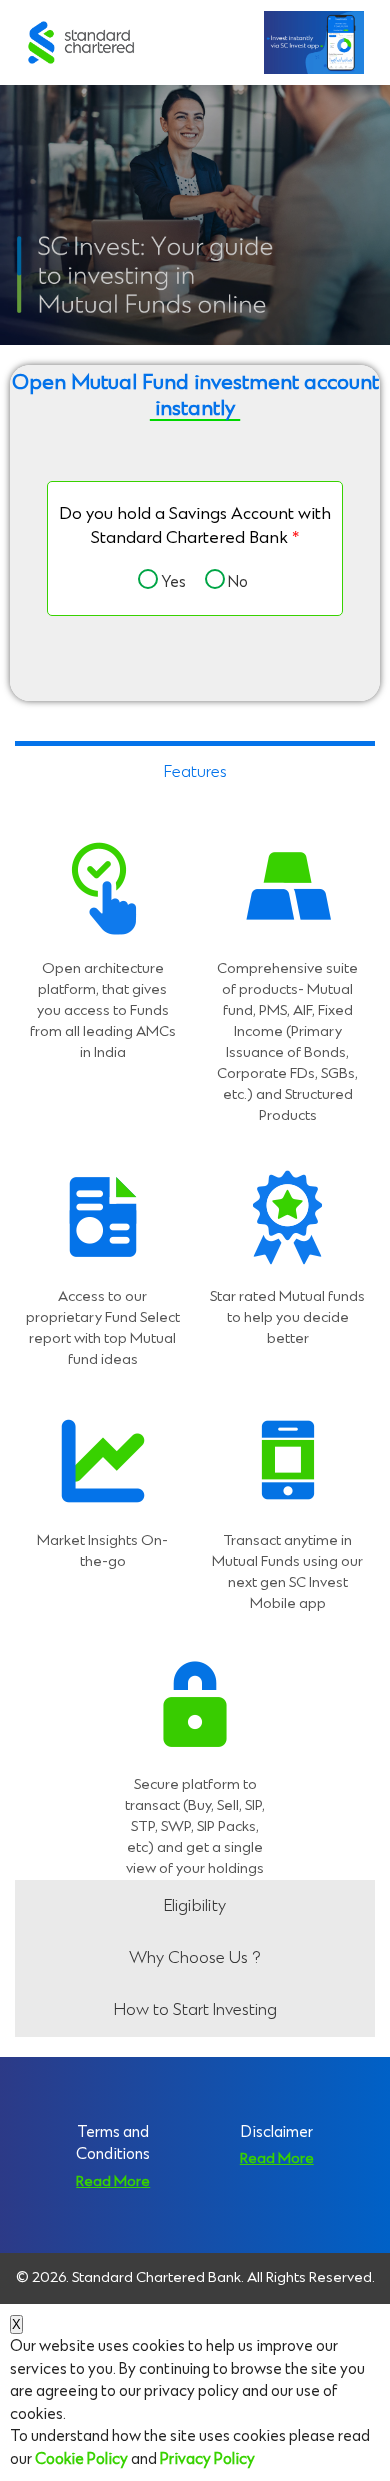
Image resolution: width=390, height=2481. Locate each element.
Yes (170, 582)
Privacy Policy (207, 2459)
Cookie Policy (81, 2459)
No (235, 582)
